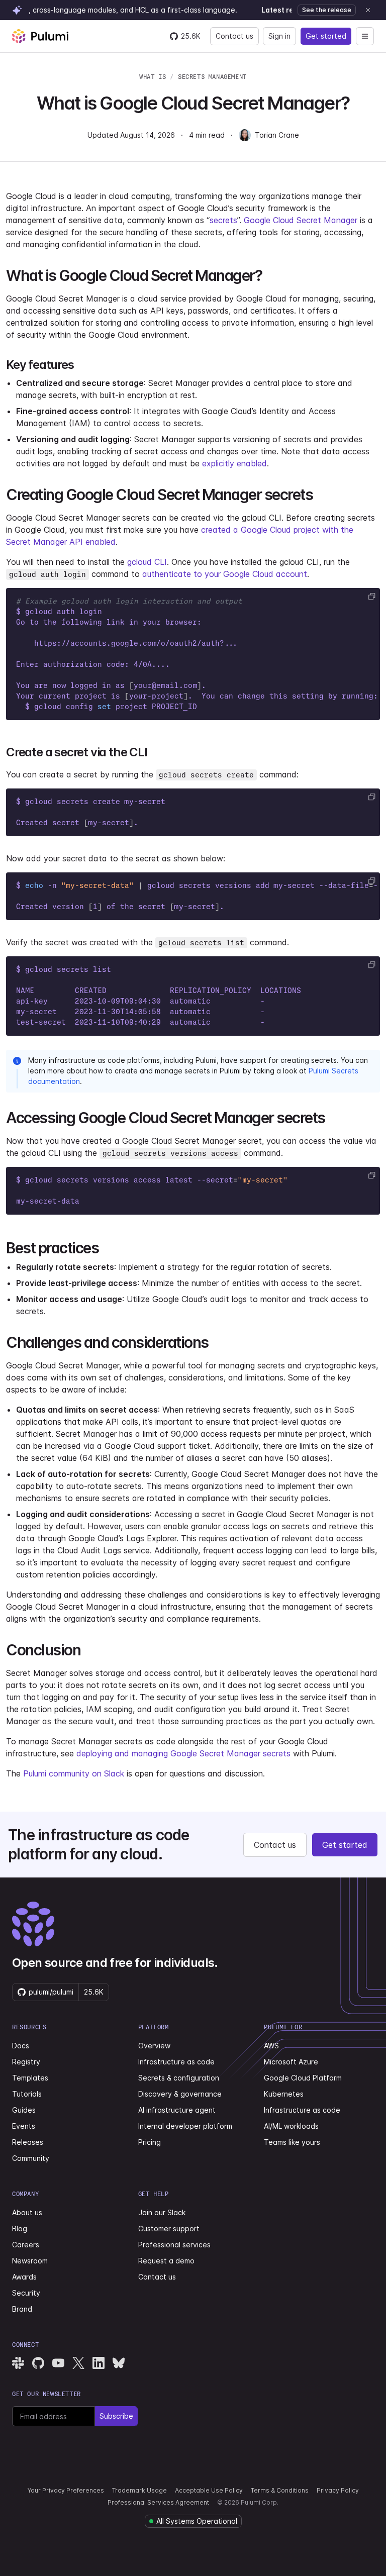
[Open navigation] (365, 36)
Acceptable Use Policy (209, 2490)
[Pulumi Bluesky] (119, 2363)
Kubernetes (284, 2094)
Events (24, 2126)
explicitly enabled (234, 463)
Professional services (174, 2245)
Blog (20, 2228)
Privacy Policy (338, 2490)
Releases (28, 2142)
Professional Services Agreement (158, 2502)
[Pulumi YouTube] (58, 2363)
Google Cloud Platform (303, 2078)
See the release (327, 10)
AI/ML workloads (291, 2126)
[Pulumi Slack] (18, 2363)
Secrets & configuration (179, 2078)
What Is (153, 77)
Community (31, 2158)
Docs (21, 2046)
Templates (30, 2078)
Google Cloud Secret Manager (301, 220)
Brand (22, 2309)
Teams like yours (292, 2142)
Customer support (169, 2228)
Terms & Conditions (280, 2490)
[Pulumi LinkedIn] (99, 2363)
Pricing (150, 2142)
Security (26, 2293)
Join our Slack (162, 2212)
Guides (24, 2110)
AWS (271, 2046)
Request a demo (166, 2261)
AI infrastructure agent (177, 2110)
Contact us (234, 36)
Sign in (279, 36)
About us (27, 2212)
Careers (26, 2245)
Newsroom (30, 2261)
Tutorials (27, 2094)
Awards (24, 2277)
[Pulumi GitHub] (38, 2363)
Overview (154, 2046)
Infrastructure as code (176, 2062)
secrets (223, 220)
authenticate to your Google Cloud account (225, 574)
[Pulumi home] (40, 36)
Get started (326, 36)
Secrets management (212, 77)
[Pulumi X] (78, 2363)
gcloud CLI (147, 562)
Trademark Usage (139, 2490)
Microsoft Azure (291, 2062)
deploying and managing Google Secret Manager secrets (183, 1753)
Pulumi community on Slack (74, 1773)
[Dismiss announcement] (368, 10)
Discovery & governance (180, 2094)
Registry (26, 2062)
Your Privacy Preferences (66, 2490)
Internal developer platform (185, 2126)
